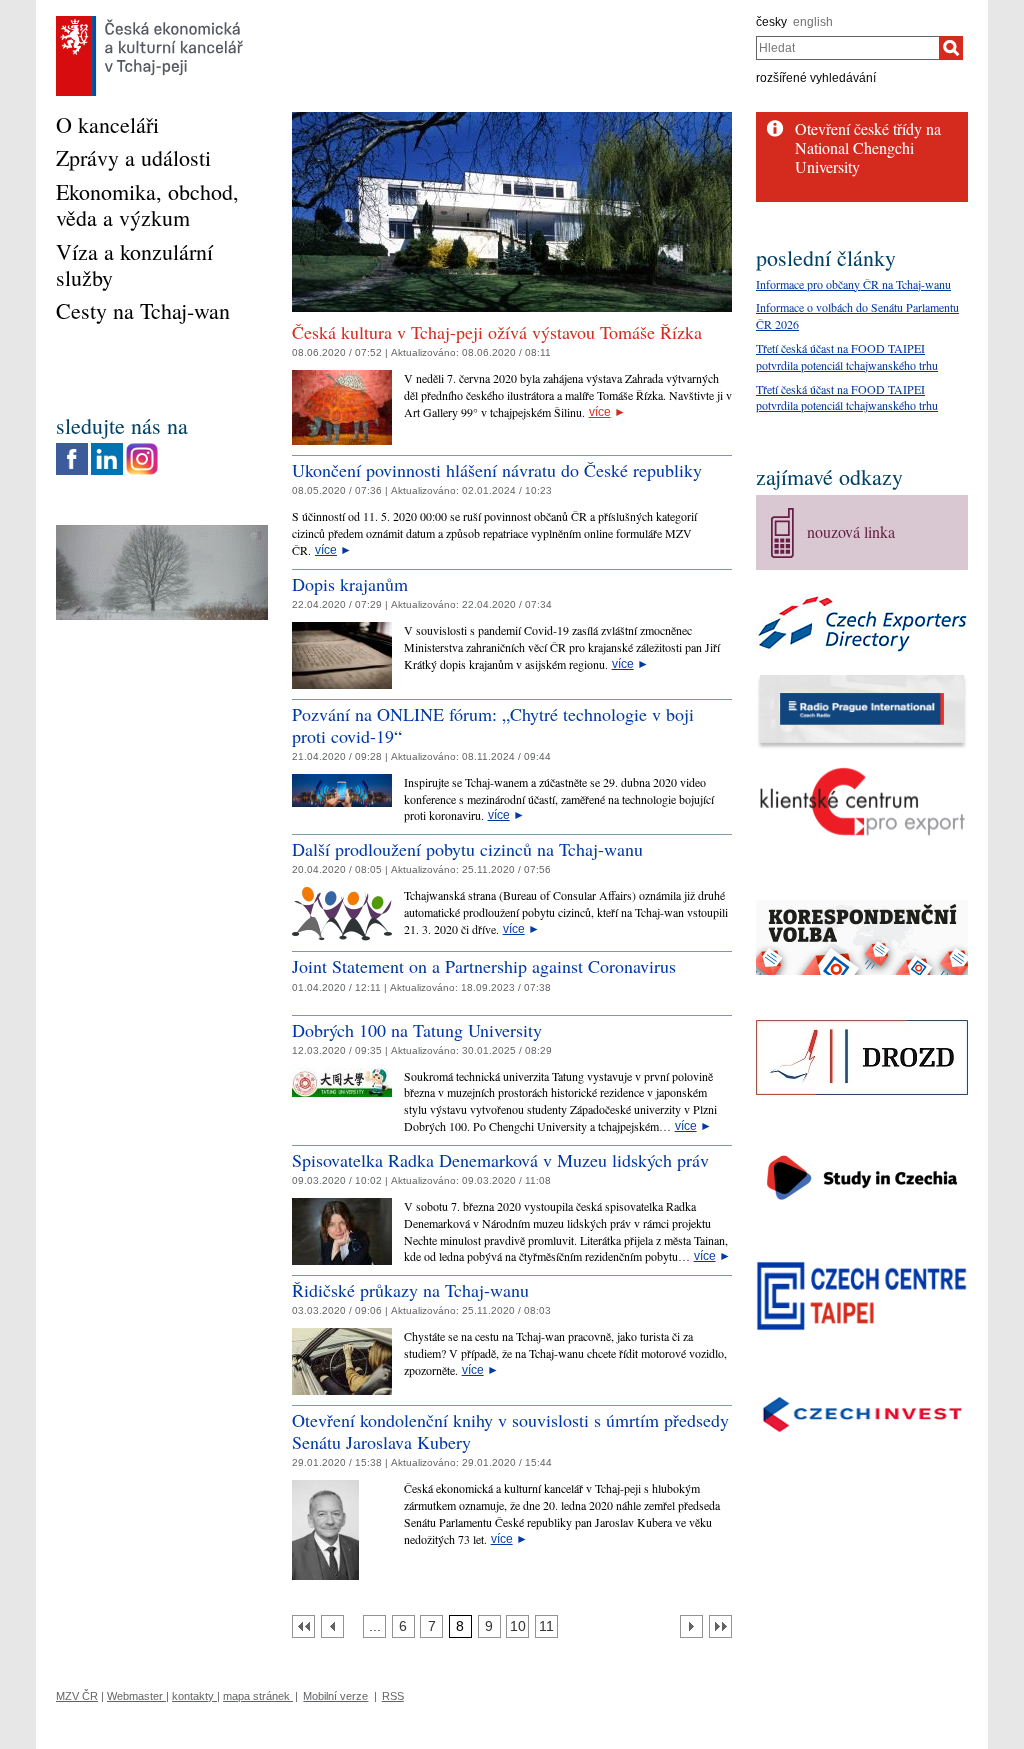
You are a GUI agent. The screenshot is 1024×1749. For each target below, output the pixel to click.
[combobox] (847, 48)
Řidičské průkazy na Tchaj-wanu (410, 1290)
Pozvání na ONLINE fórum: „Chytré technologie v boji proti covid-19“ (493, 725)
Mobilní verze (335, 1696)
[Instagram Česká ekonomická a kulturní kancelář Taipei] (142, 448)
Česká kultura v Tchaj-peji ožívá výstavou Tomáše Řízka (497, 332)
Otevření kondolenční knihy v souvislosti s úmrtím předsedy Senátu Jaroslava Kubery (510, 1431)
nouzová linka (851, 531)
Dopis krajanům (350, 584)
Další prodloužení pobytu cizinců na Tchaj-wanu (467, 849)
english (813, 22)
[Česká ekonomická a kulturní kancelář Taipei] (149, 21)
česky (771, 22)
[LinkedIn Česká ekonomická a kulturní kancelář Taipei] (107, 448)
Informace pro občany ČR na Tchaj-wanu (853, 284)
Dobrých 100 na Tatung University (417, 1030)
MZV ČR (77, 1696)
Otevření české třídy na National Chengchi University (868, 147)
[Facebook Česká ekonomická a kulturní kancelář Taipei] (72, 448)
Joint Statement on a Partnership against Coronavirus (484, 966)
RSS (393, 1696)
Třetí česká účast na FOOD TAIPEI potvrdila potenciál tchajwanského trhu (847, 356)
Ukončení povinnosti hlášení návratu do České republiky (497, 470)
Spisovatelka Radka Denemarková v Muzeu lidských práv (500, 1160)
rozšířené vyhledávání (816, 78)
